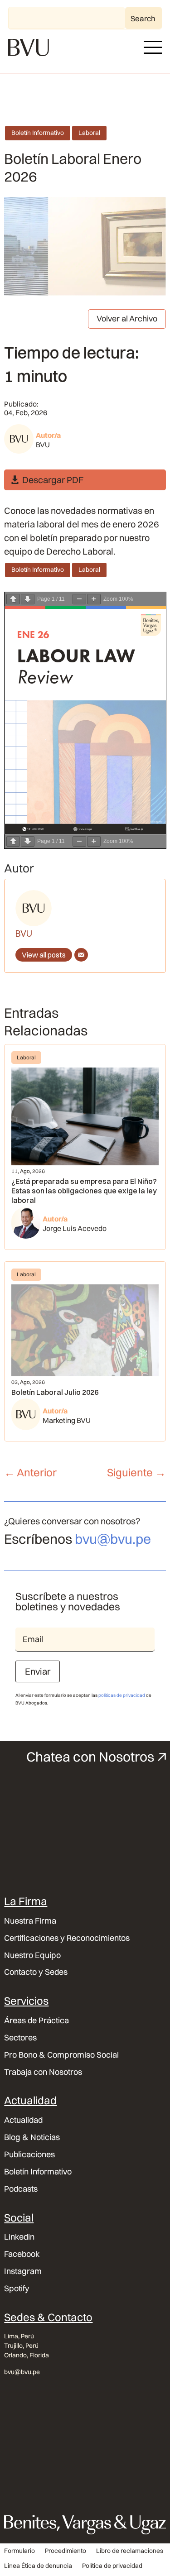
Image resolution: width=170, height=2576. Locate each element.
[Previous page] (13, 599)
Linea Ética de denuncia (38, 2566)
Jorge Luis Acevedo (75, 1228)
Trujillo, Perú (21, 2346)
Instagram (23, 2271)
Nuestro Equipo (32, 1955)
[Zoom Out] (79, 599)
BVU (43, 445)
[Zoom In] (94, 599)
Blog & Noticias (32, 2137)
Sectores (20, 2038)
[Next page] (28, 599)
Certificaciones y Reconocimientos (67, 1938)
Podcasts (21, 2189)
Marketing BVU (67, 1420)
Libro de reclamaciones (130, 2551)
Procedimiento (66, 2551)
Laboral (89, 133)
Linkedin (19, 2237)
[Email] (81, 955)
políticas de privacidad (122, 1695)
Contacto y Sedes (36, 1972)
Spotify (17, 2289)
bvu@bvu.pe (113, 1539)
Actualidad (23, 2120)
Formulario (19, 2551)
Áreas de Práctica (36, 2021)
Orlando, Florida (27, 2355)
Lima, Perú (19, 2336)
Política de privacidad (112, 2566)
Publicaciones (29, 2155)
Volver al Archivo (127, 318)
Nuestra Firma (30, 1921)
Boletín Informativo (38, 133)
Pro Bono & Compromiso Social (61, 2055)
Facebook (22, 2254)
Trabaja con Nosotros (43, 2072)
